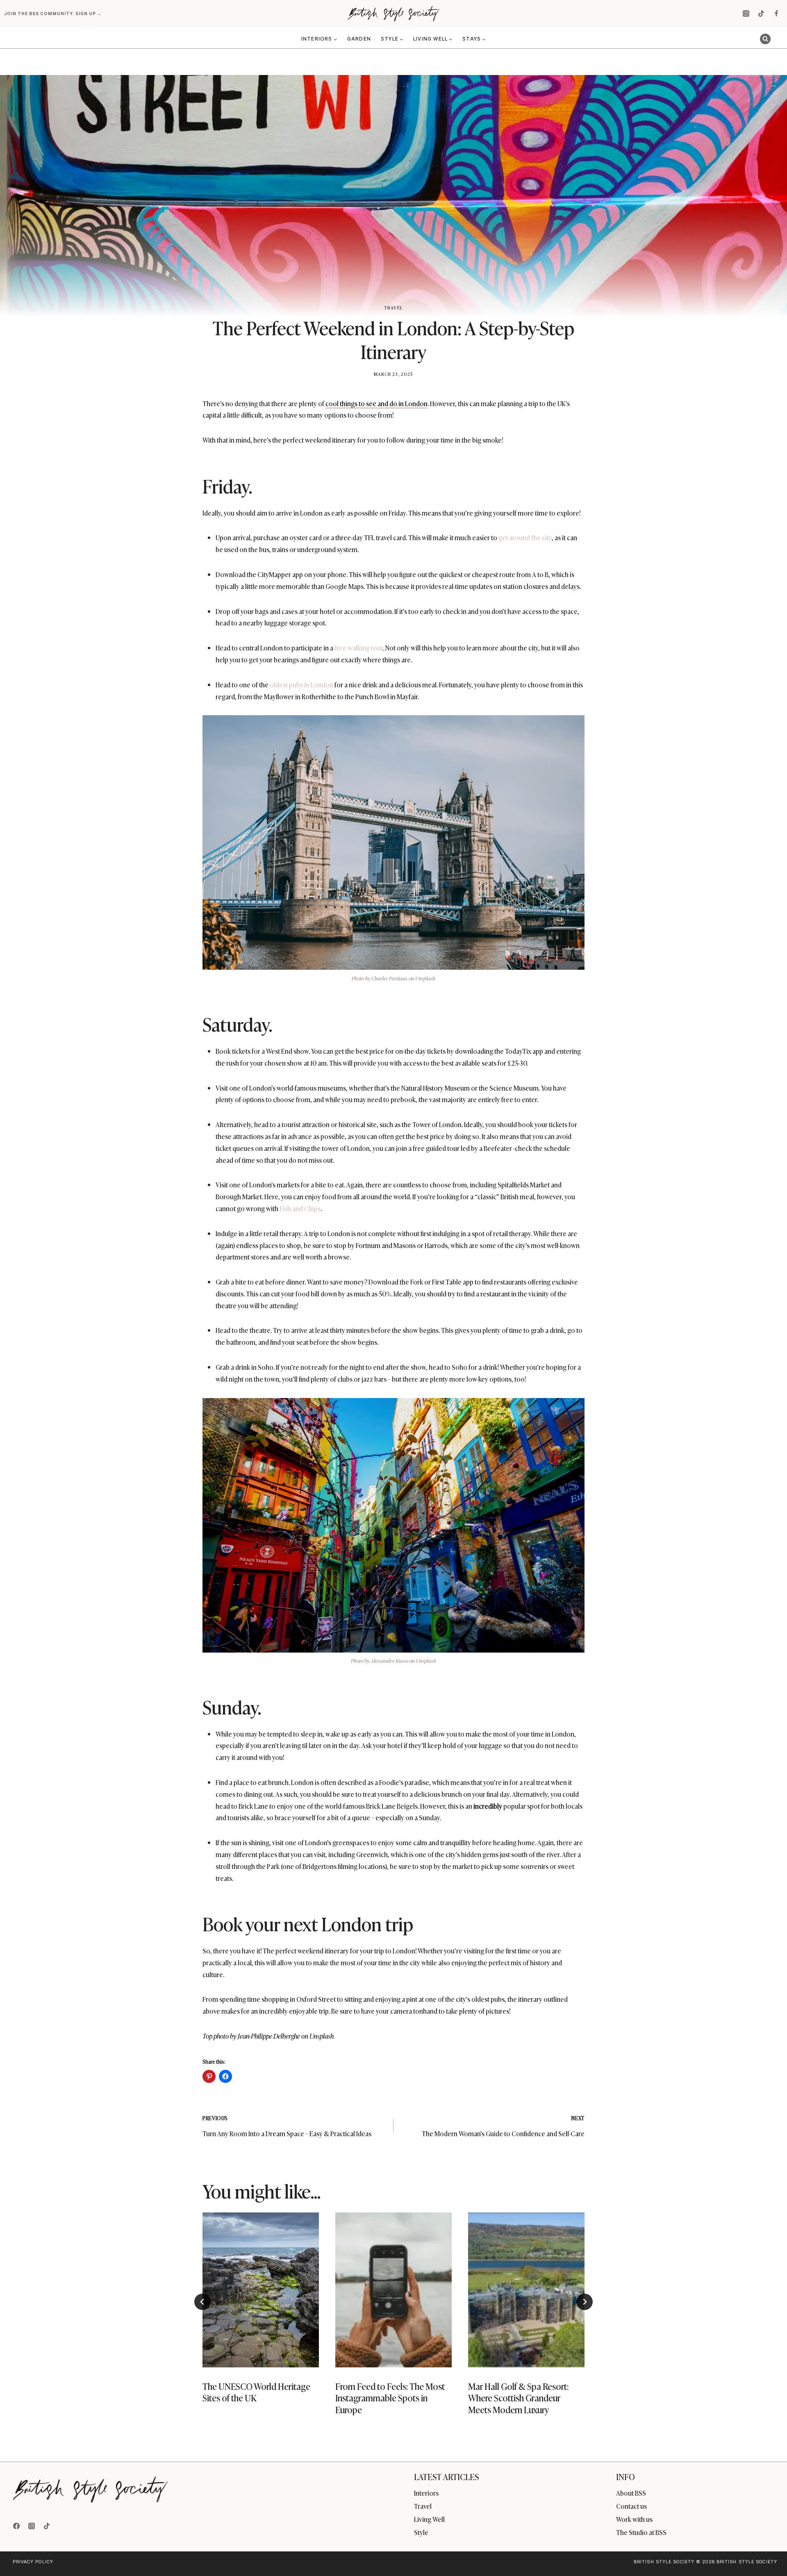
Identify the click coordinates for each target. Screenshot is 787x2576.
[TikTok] (761, 14)
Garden (359, 39)
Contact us (631, 2506)
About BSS (631, 2493)
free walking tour (359, 648)
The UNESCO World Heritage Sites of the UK (256, 2392)
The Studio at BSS (641, 2532)
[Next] (585, 2302)
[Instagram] (746, 14)
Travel (393, 307)
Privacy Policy (33, 2562)
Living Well (429, 2519)
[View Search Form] (765, 39)
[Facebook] (776, 14)
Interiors (426, 2493)
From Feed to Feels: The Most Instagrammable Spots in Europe (390, 2398)
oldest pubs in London (301, 684)
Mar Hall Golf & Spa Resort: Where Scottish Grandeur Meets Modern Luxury (518, 2398)
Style (421, 2532)
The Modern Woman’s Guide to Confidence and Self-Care (503, 2126)
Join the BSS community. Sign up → (53, 14)
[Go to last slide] (202, 2302)
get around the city (525, 537)
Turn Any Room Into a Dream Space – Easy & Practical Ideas (287, 2126)
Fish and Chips (300, 1208)
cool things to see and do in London (376, 403)
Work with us (634, 2519)
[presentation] (261, 2290)
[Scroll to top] (767, 2552)
